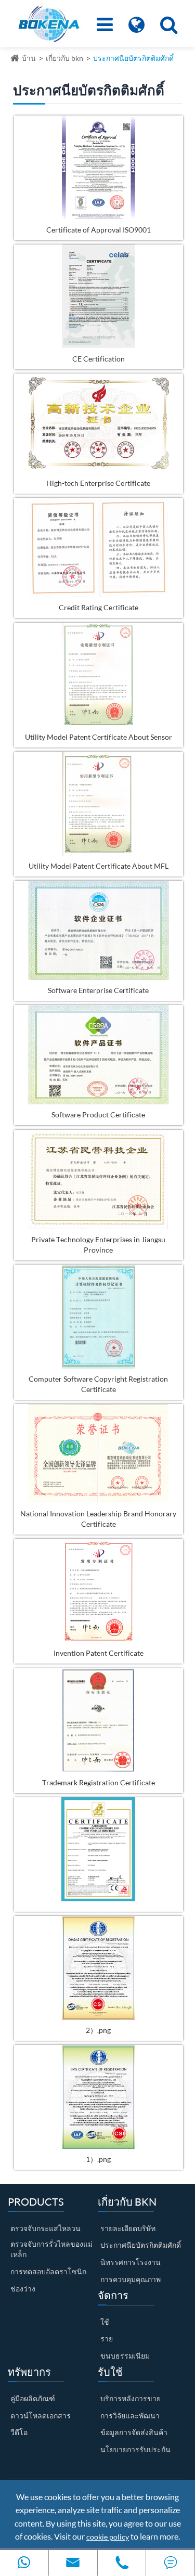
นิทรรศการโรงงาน (131, 2262)
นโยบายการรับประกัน (135, 2449)
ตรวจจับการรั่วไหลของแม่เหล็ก (51, 2249)
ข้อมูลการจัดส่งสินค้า (134, 2432)
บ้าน (29, 58)
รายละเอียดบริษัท (128, 2228)
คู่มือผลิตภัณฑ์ (33, 2398)
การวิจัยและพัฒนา (130, 2416)
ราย (107, 2339)
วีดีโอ (19, 2432)
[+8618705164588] (24, 2563)
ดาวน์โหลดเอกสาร (41, 2416)
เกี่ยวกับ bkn (64, 58)
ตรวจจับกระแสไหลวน (45, 2228)
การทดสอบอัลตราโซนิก (48, 2271)
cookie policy (108, 2537)
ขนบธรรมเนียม (125, 2356)
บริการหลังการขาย (131, 2398)
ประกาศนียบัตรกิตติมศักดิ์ (133, 58)
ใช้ (105, 2322)
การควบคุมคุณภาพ (131, 2279)
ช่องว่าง (23, 2289)
